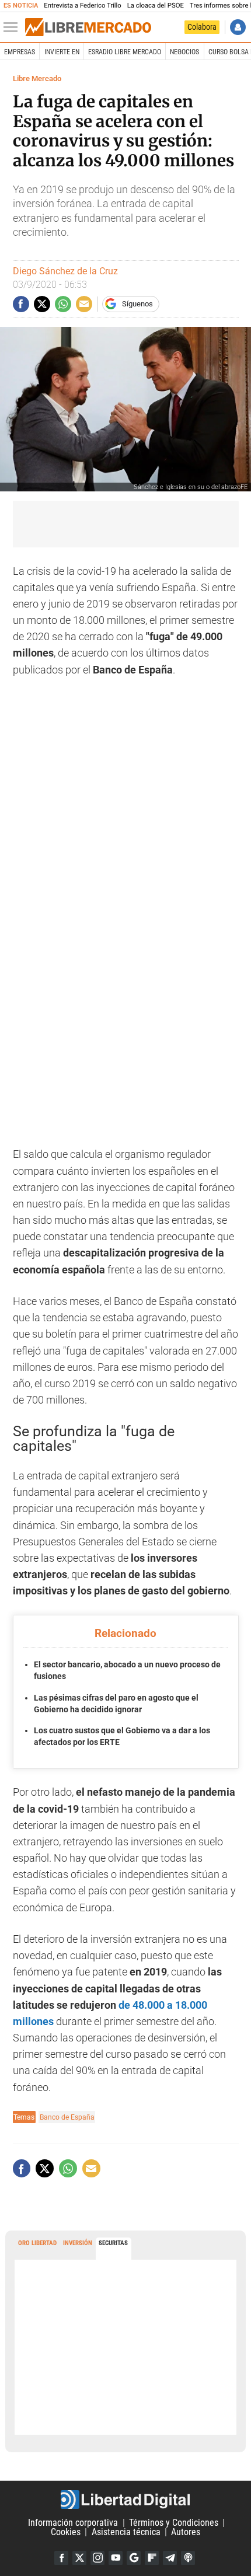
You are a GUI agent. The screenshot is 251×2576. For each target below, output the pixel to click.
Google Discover (134, 2558)
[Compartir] (21, 304)
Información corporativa (73, 2523)
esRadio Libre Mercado (125, 52)
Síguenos (137, 304)
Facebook (61, 2558)
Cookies (66, 2532)
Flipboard (152, 2558)
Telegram (170, 2558)
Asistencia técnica (126, 2532)
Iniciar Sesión (238, 27)
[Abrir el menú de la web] (13, 27)
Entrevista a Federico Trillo (82, 6)
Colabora (202, 27)
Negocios (184, 52)
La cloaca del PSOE (156, 6)
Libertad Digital (125, 2500)
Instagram (97, 2558)
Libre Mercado (37, 78)
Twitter (79, 2558)
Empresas (20, 52)
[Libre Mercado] (88, 27)
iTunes (188, 2558)
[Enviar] (63, 304)
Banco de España (67, 2117)
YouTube (116, 2558)
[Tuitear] (42, 304)
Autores (186, 2532)
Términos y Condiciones (174, 2523)
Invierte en (62, 52)
